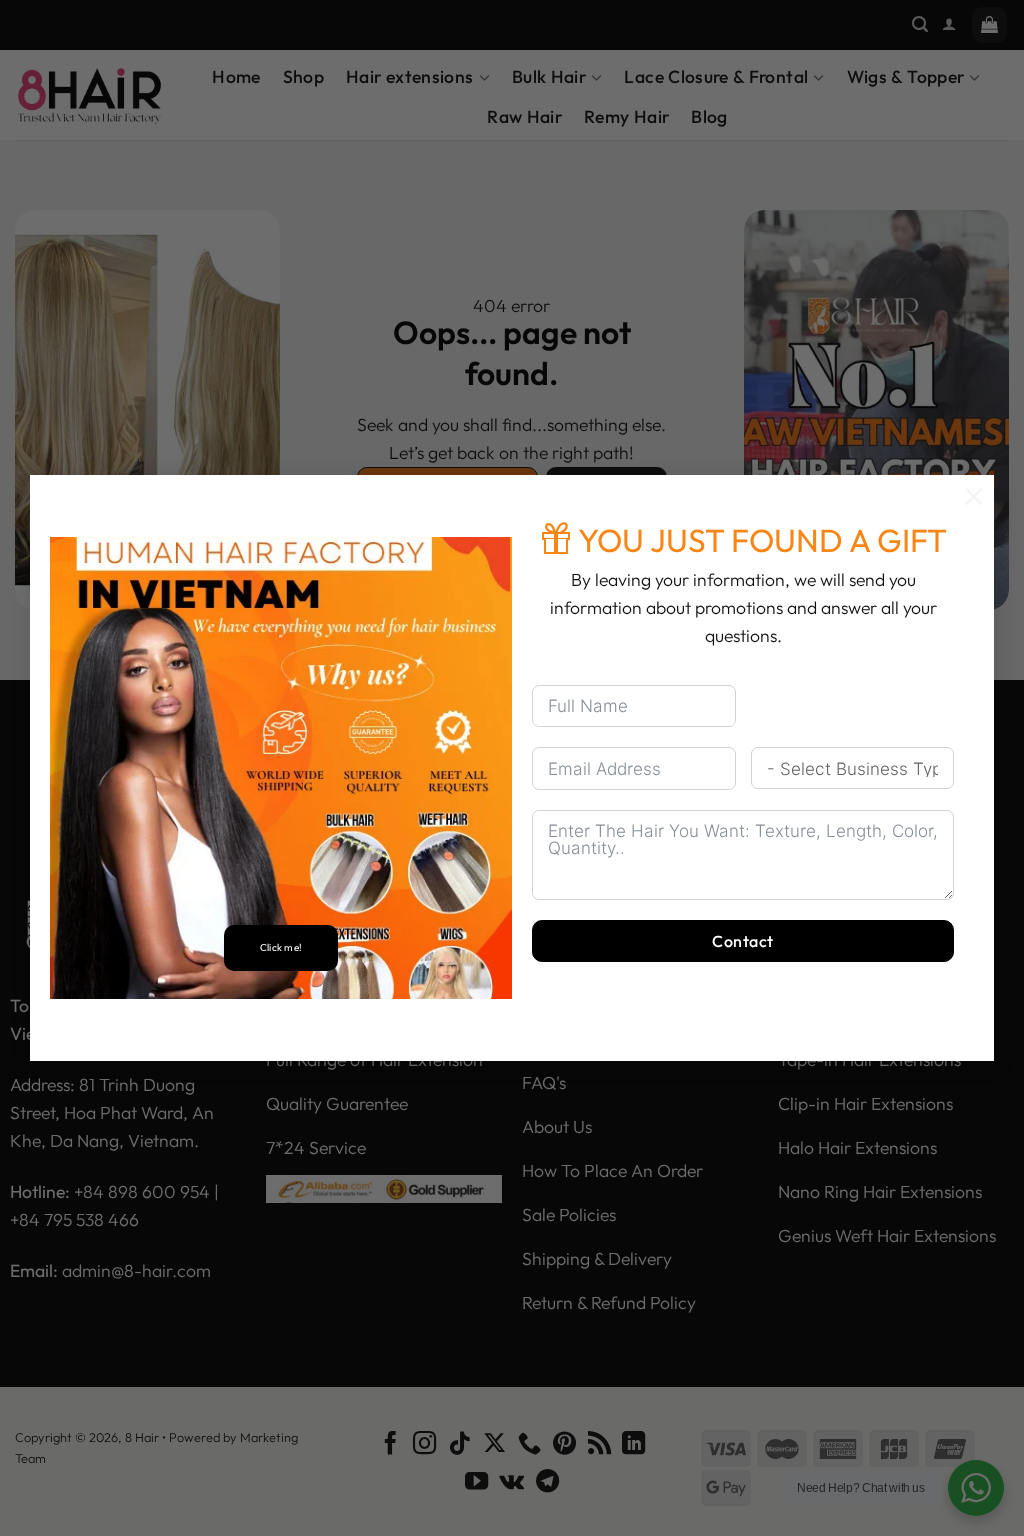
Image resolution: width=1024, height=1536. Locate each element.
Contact (742, 941)
